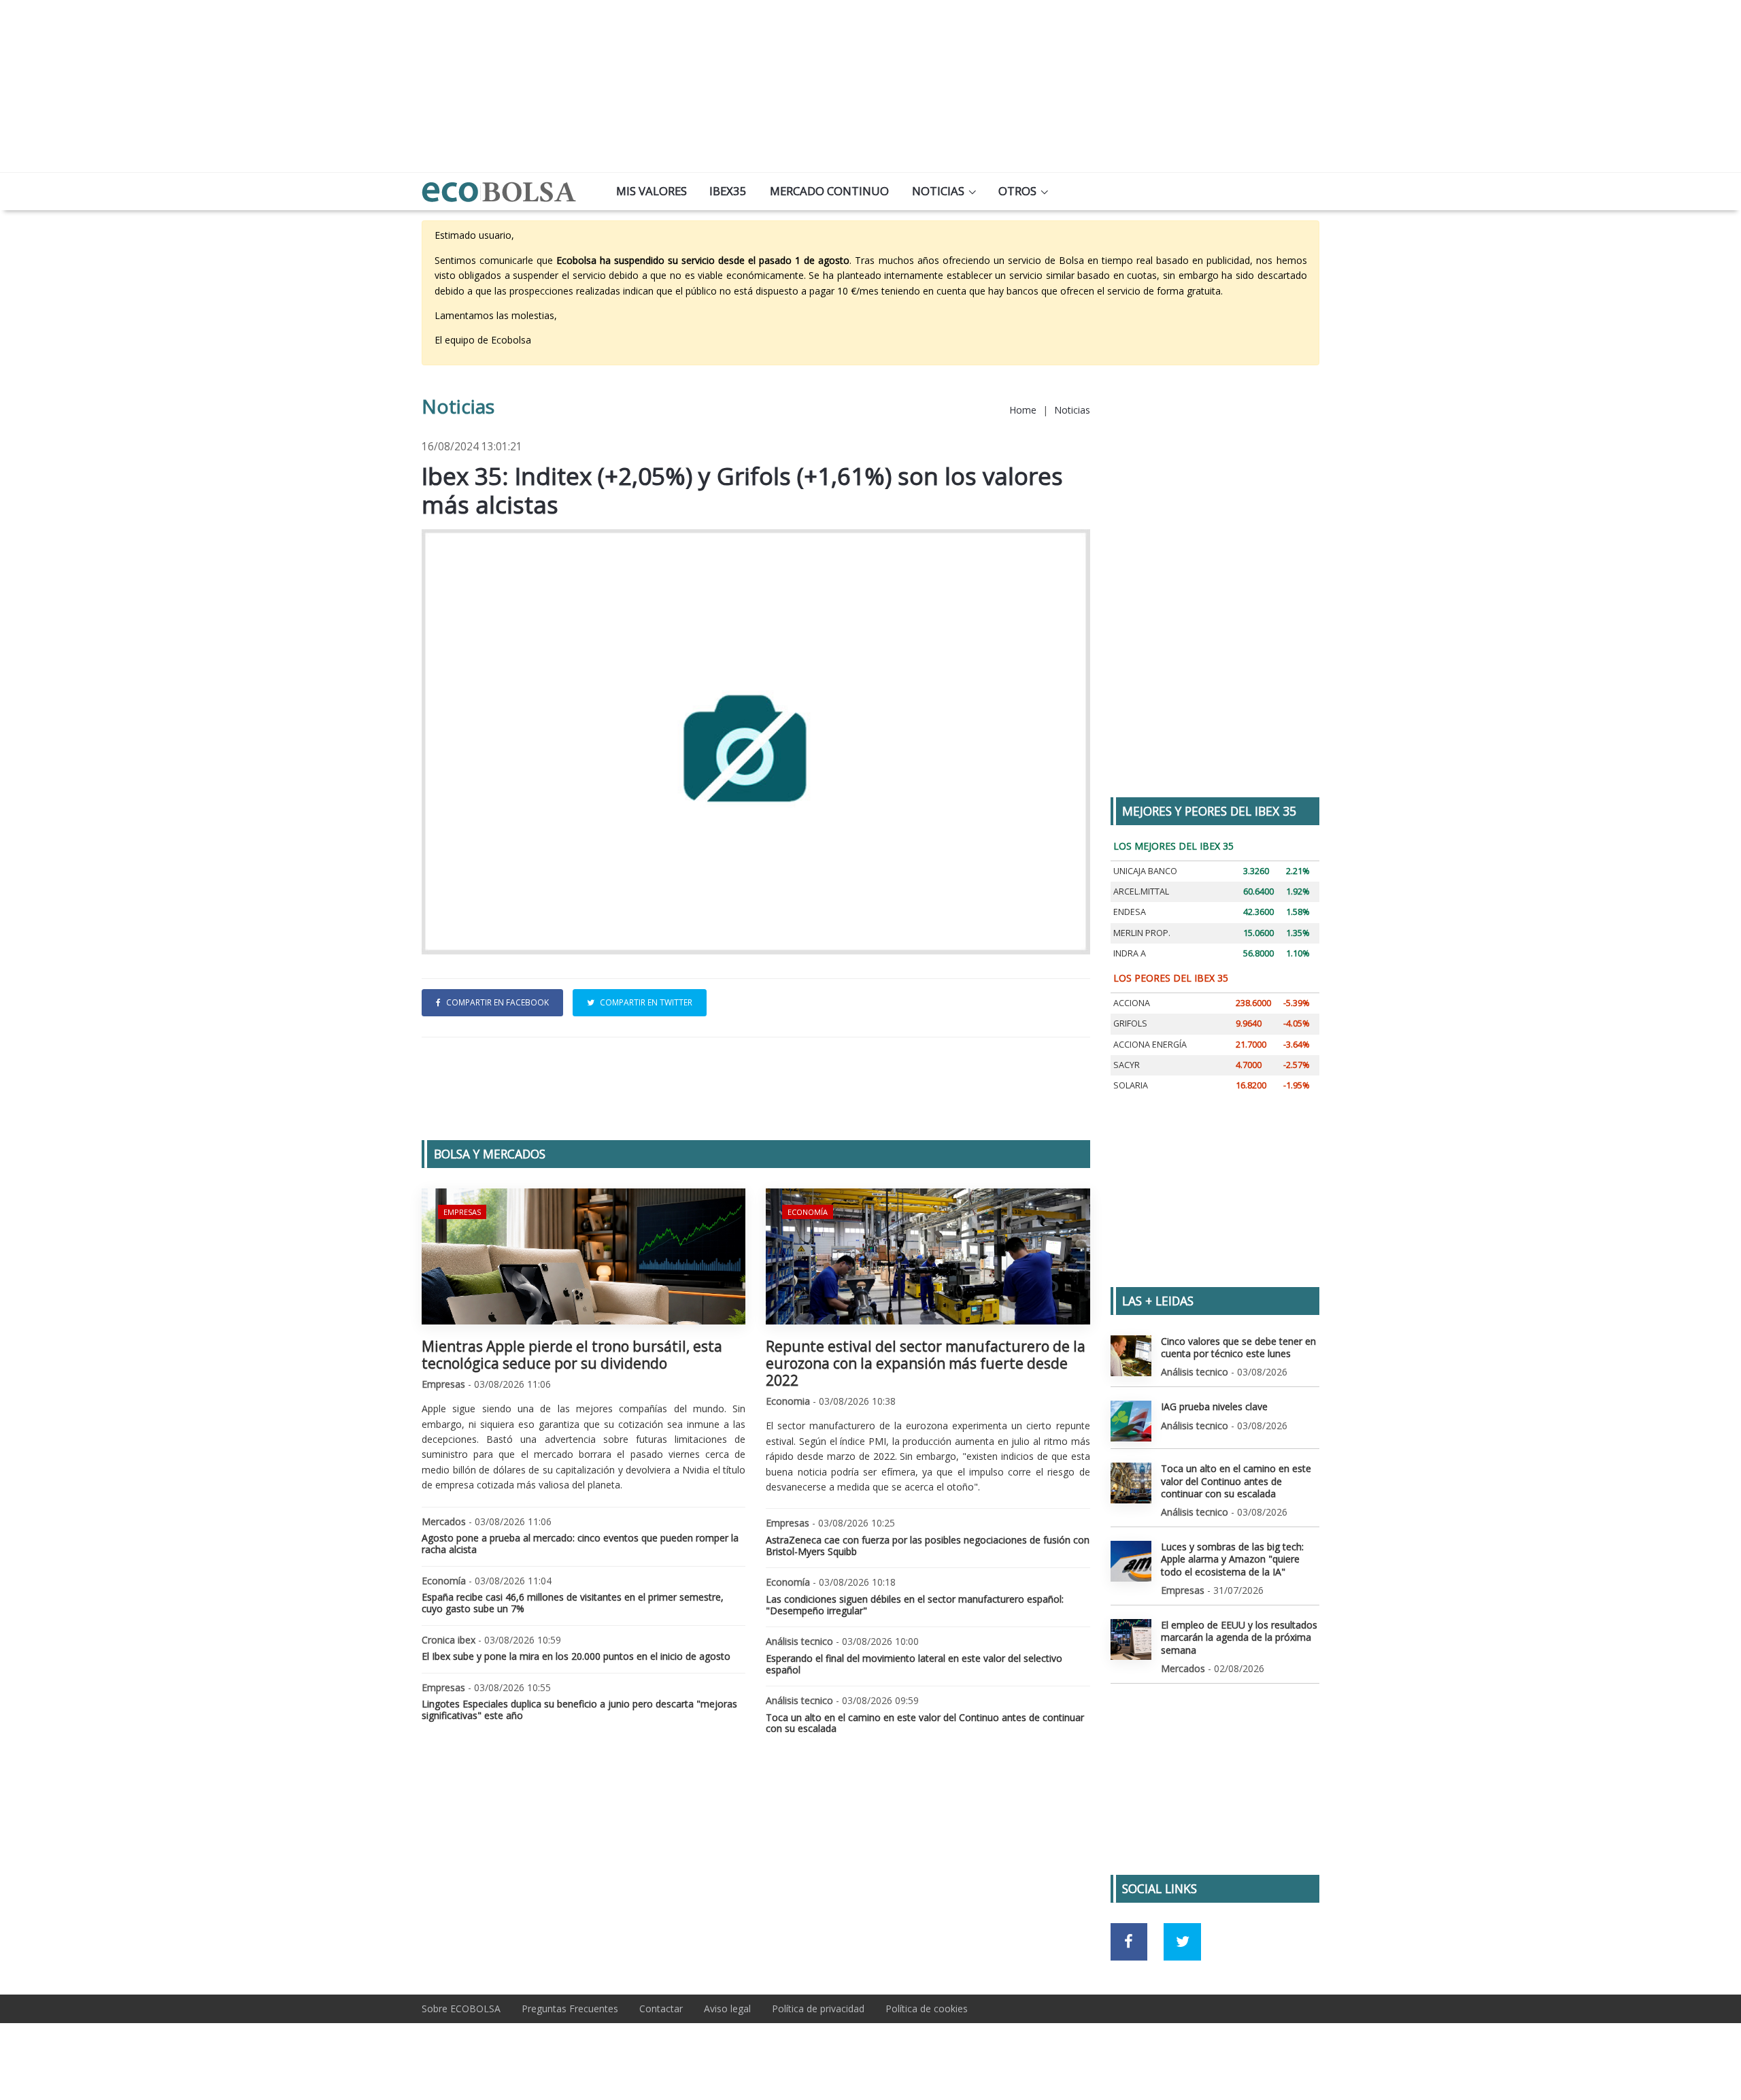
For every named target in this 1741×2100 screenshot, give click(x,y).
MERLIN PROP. (1142, 933)
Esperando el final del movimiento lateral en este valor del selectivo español (914, 1664)
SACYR (1127, 1065)
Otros (1017, 191)
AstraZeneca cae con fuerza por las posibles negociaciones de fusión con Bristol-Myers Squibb (928, 1546)
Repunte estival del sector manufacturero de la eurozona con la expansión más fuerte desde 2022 (926, 1363)
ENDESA (1130, 912)
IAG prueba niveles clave (1214, 1406)
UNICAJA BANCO (1145, 871)
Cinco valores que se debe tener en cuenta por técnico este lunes (1238, 1347)
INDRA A (1130, 953)
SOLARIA (1131, 1085)
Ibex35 (728, 191)
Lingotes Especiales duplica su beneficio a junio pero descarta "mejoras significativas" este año (579, 1710)
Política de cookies (927, 2009)
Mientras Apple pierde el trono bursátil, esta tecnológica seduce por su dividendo (572, 1355)
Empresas (462, 1212)
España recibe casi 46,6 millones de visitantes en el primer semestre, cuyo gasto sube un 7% (573, 1603)
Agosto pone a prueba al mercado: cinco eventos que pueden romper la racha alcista (580, 1544)
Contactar (661, 2009)
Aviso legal (727, 2009)
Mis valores (652, 191)
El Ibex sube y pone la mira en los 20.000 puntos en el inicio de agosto (576, 1656)
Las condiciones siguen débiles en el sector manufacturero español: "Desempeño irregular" (915, 1605)
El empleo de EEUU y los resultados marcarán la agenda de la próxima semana (1239, 1637)
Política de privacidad (818, 2009)
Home (1023, 410)
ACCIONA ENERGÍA (1150, 1045)
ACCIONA (1132, 1003)
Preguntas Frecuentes (570, 2009)
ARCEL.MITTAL (1141, 891)
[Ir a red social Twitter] (1182, 1942)
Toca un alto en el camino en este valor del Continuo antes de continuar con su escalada (925, 1723)
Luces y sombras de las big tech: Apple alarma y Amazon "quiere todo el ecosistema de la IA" (1232, 1559)
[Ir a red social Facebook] (1129, 1942)
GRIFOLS (1130, 1023)
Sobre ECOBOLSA (461, 2009)
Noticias (938, 191)
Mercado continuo (829, 191)
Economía (808, 1212)
